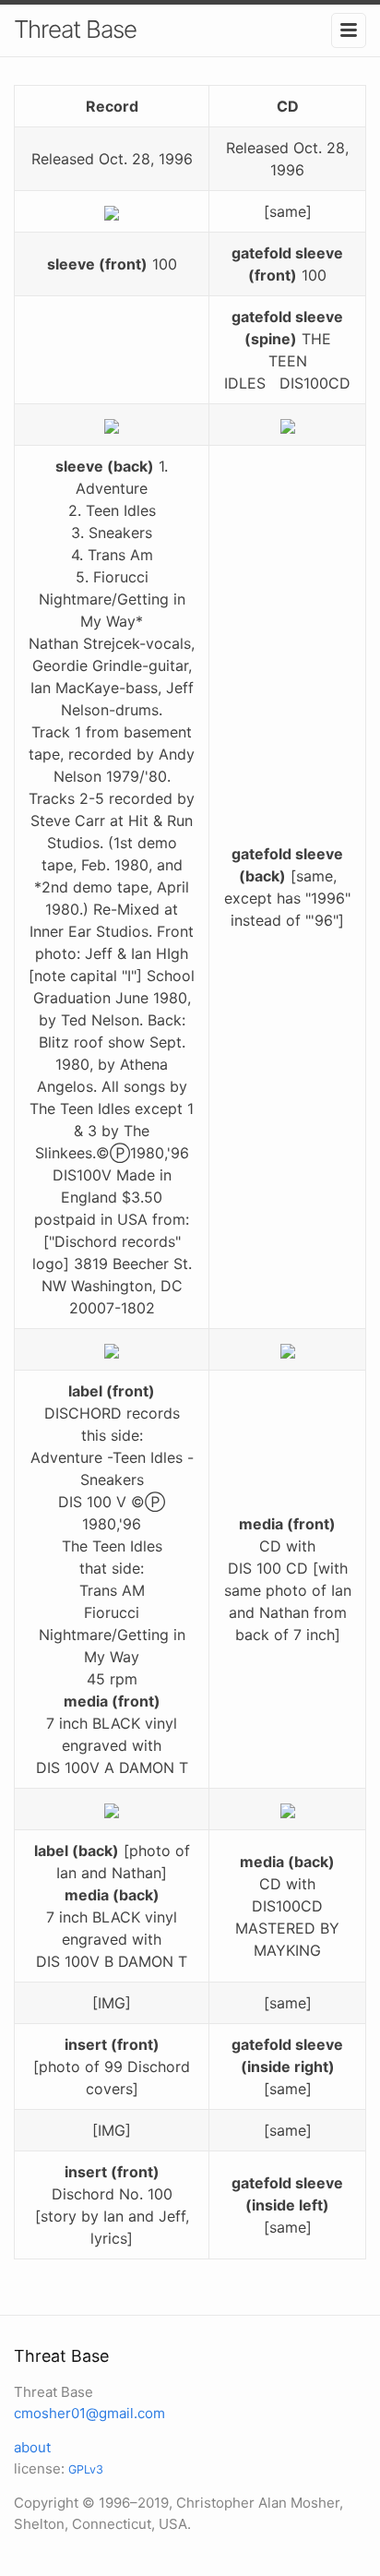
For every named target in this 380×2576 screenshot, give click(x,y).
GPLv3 (86, 2469)
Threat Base (75, 29)
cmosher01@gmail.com (89, 2413)
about (32, 2447)
